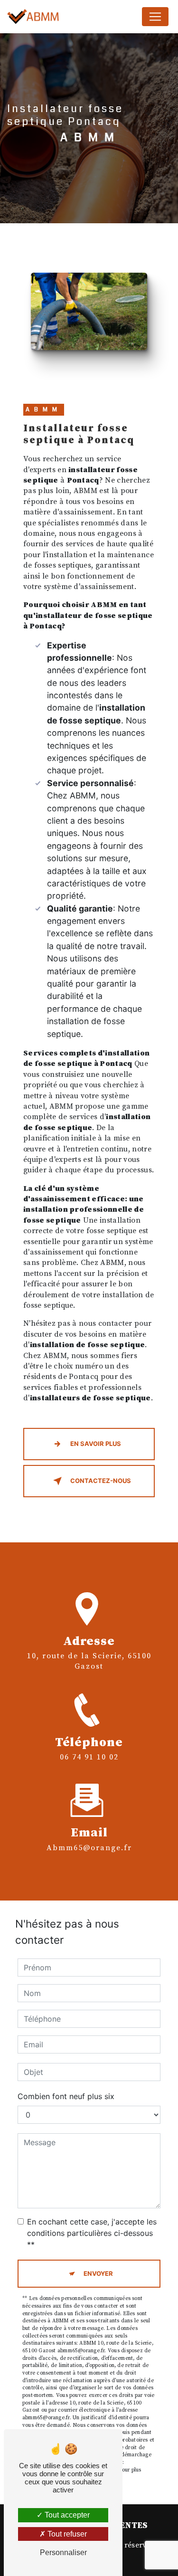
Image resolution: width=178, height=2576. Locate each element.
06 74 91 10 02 (89, 1757)
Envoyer (98, 2273)
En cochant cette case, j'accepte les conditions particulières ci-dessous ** (92, 2233)
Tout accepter (66, 2515)
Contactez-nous (101, 1481)
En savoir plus (96, 1444)
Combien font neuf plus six (66, 2096)
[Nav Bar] (155, 17)
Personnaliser (63, 2552)
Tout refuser (66, 2534)
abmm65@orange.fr (89, 1848)
